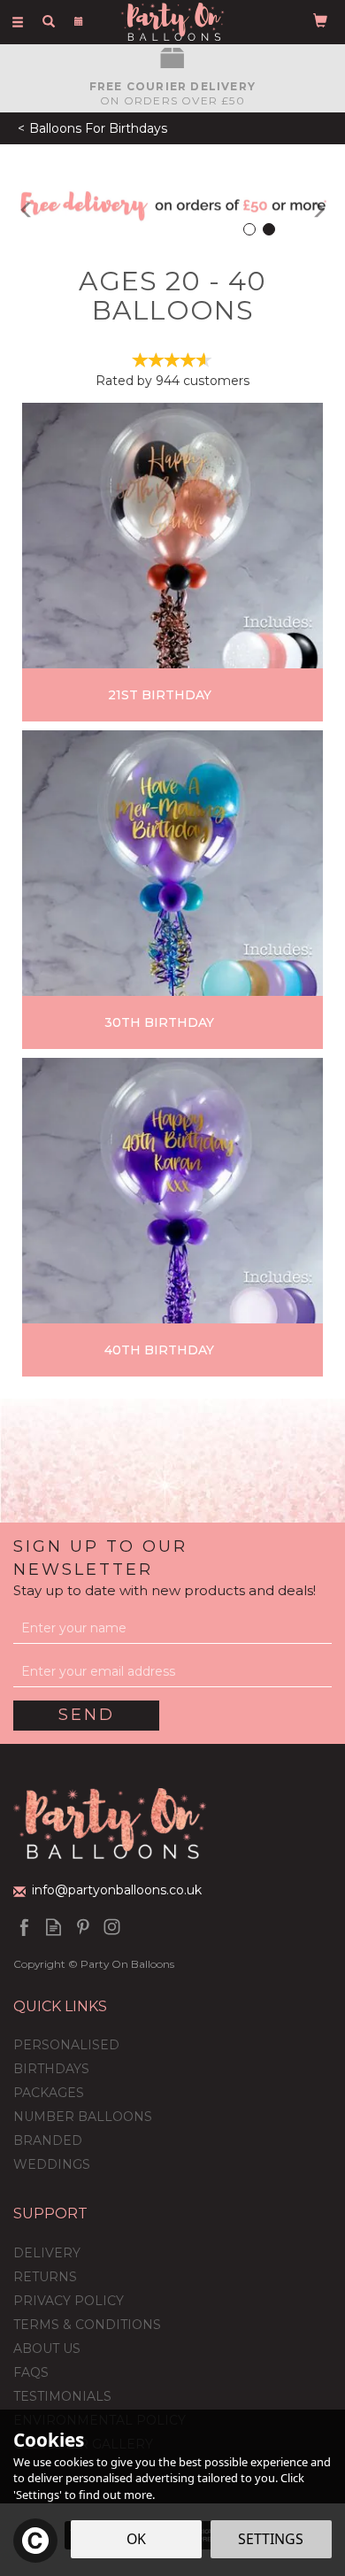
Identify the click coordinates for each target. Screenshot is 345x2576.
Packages (49, 2093)
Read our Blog (54, 1927)
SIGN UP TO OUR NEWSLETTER (165, 1568)
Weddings (52, 2164)
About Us (47, 2348)
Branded (48, 2140)
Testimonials (62, 2396)
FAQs (31, 2372)
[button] (18, 205)
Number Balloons (83, 2117)
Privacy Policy (69, 2301)
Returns (45, 2277)
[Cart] (320, 19)
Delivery (47, 2253)
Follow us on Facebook (24, 1927)
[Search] (49, 20)
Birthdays (51, 2069)
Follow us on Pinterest (83, 1927)
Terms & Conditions (87, 2325)
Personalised (66, 2045)
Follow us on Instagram (112, 1927)
